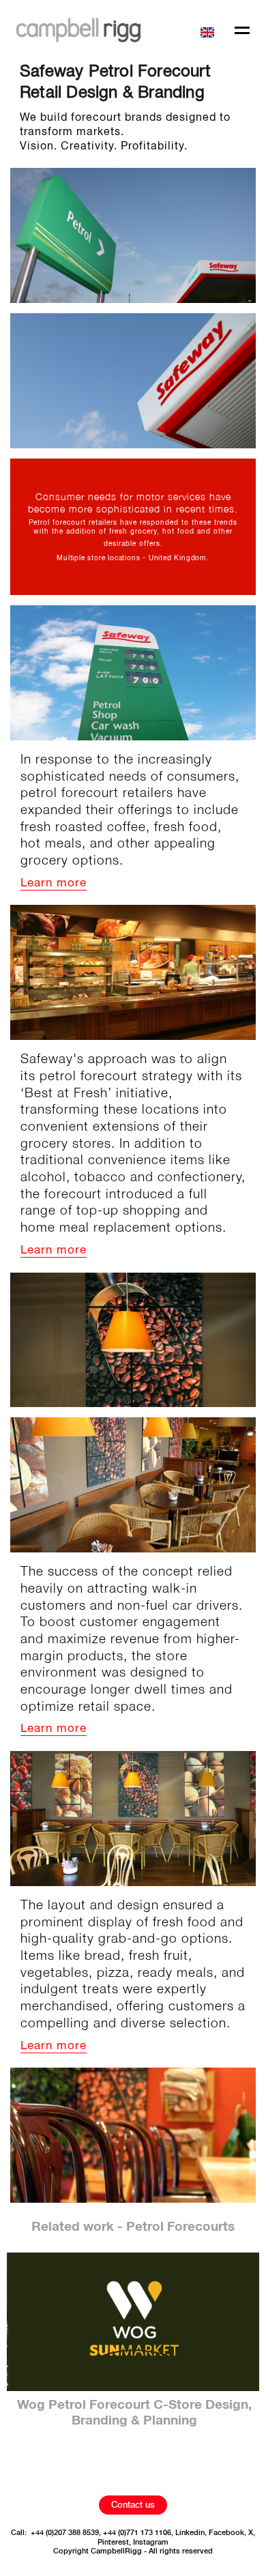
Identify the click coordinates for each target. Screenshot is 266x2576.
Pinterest (113, 2542)
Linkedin (190, 2533)
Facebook (226, 2533)
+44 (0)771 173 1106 (137, 2533)
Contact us (133, 2505)
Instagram (151, 2542)
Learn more (54, 883)
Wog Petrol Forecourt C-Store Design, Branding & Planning (133, 2413)
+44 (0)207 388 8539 (65, 2533)
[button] (209, 30)
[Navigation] (242, 32)
